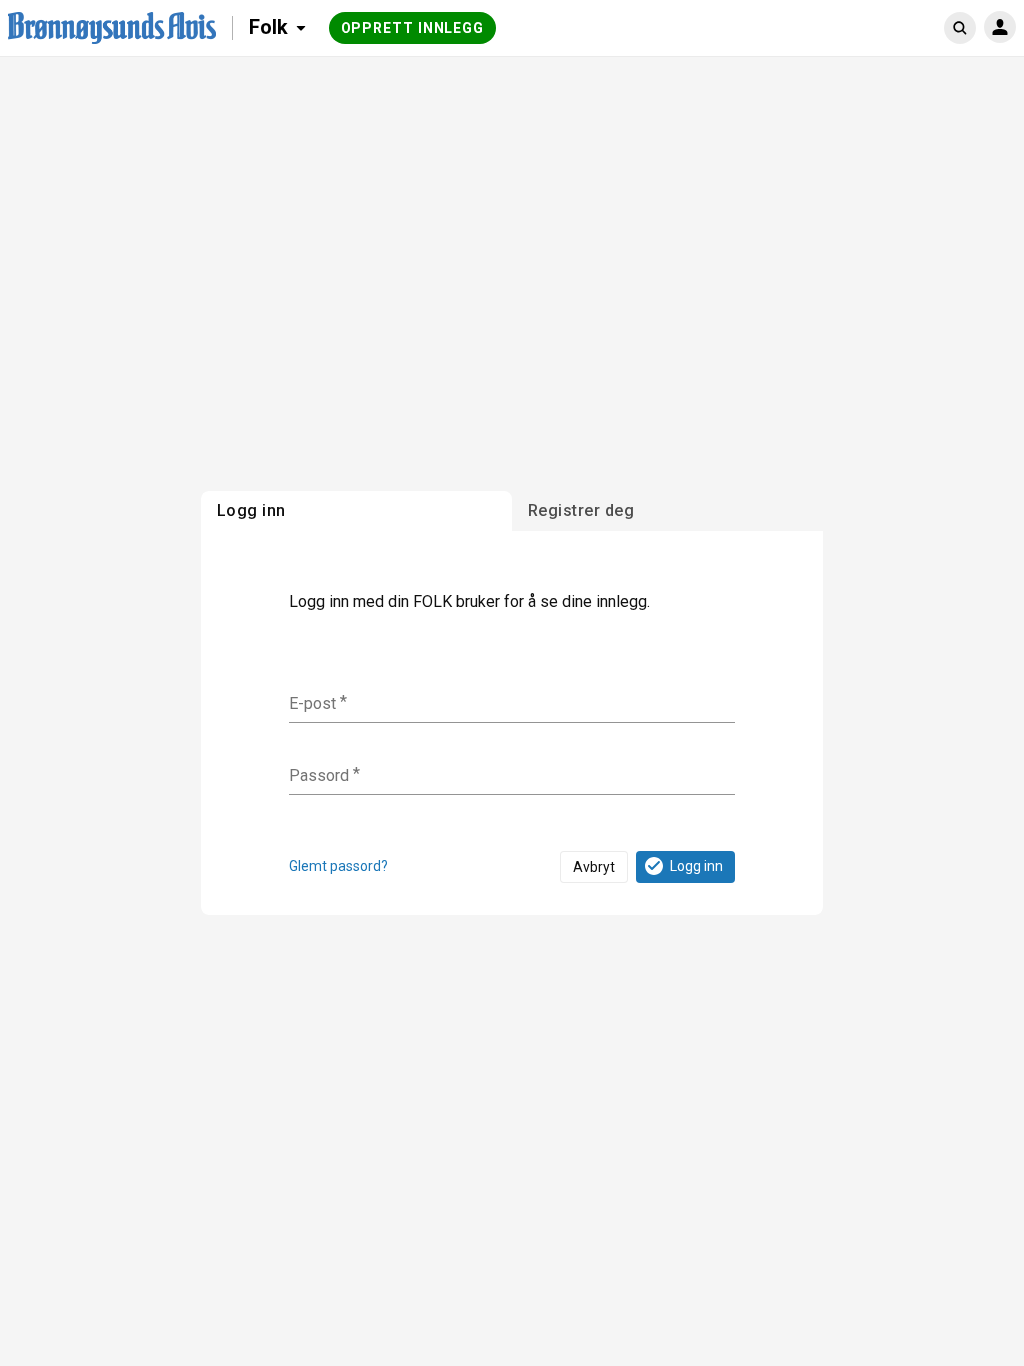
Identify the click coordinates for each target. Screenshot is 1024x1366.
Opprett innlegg (413, 28)
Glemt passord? (338, 866)
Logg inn (696, 866)
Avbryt (594, 867)
